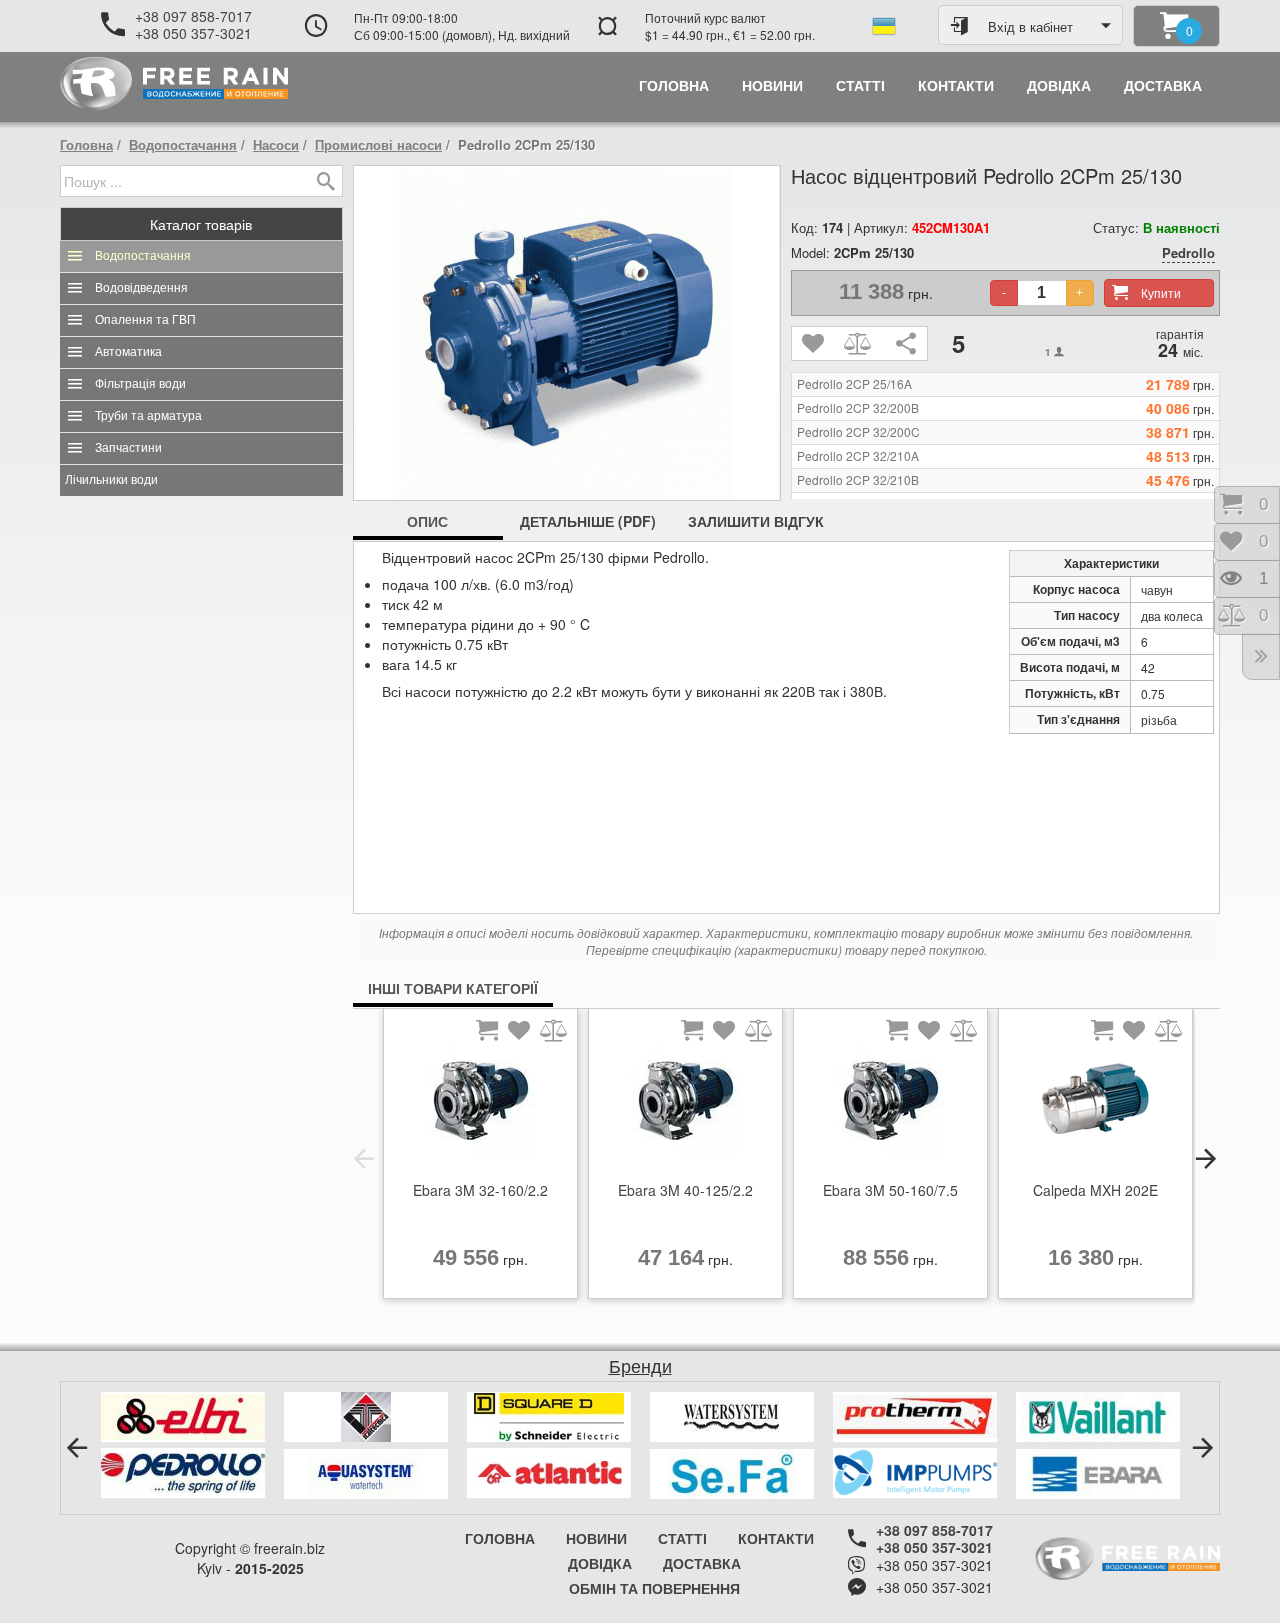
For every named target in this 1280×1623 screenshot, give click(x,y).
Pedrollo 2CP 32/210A (858, 456)
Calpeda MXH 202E (1095, 1190)
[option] (480, 1159)
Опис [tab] (427, 521)
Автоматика (128, 352)
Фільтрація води (140, 384)
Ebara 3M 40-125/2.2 (685, 1190)
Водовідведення (141, 288)
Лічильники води (111, 480)
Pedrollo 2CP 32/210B (858, 480)
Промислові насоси (378, 144)
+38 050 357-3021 (193, 33)
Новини (596, 1538)
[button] (364, 1159)
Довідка (600, 1563)
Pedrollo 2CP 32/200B (858, 408)
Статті (682, 1538)
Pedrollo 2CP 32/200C (858, 432)
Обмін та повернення (654, 1588)
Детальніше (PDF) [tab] (588, 521)
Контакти (776, 1538)
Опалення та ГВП (145, 320)
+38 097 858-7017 (193, 16)
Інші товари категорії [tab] (453, 988)
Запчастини (128, 448)
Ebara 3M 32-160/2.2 (480, 1190)
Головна (86, 144)
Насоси (276, 144)
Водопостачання (183, 144)
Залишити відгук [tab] (756, 521)
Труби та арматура (148, 416)
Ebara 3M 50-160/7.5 (890, 1190)
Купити (1161, 292)
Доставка (702, 1563)
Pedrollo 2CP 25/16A (854, 384)
